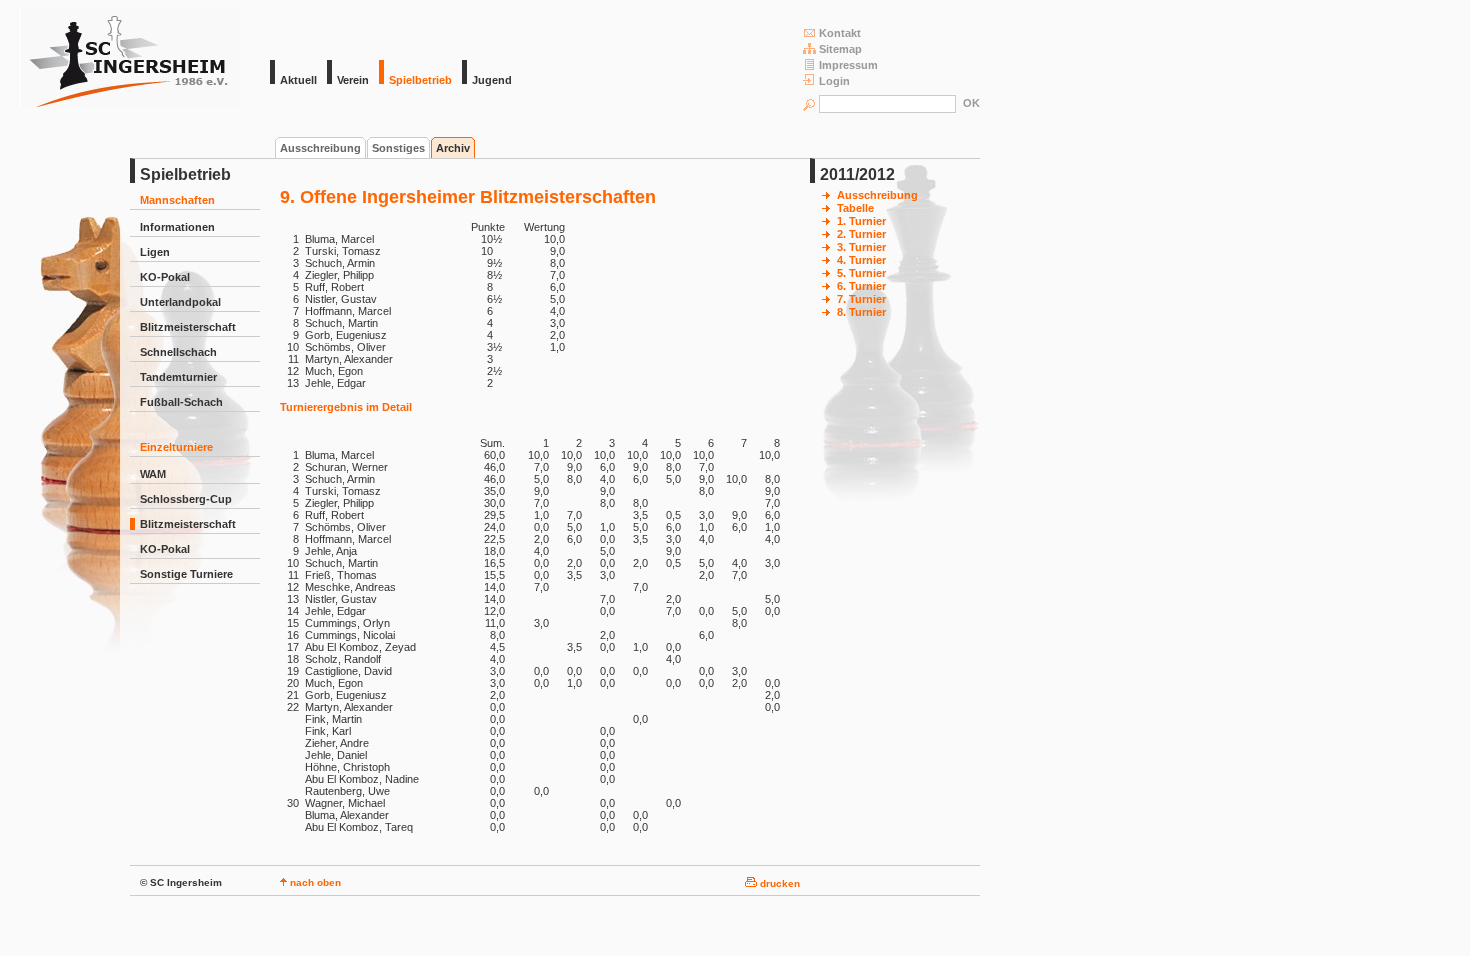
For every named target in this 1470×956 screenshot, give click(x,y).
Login (834, 81)
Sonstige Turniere (186, 574)
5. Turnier (861, 273)
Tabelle (855, 208)
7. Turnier (861, 299)
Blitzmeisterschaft (188, 327)
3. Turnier (861, 247)
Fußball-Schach (181, 402)
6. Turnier (861, 286)
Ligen (155, 252)
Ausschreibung (320, 148)
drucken (778, 883)
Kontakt (840, 33)
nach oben (314, 882)
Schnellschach (178, 352)
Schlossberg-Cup (186, 499)
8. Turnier (861, 312)
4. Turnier (861, 260)
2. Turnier (861, 234)
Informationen (177, 227)
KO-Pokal (165, 277)
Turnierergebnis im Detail (346, 407)
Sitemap (840, 49)
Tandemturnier (178, 377)
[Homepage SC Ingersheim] (130, 104)
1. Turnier (861, 221)
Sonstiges (398, 148)
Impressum (848, 65)
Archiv (453, 148)
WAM (153, 474)
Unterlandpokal (180, 302)
